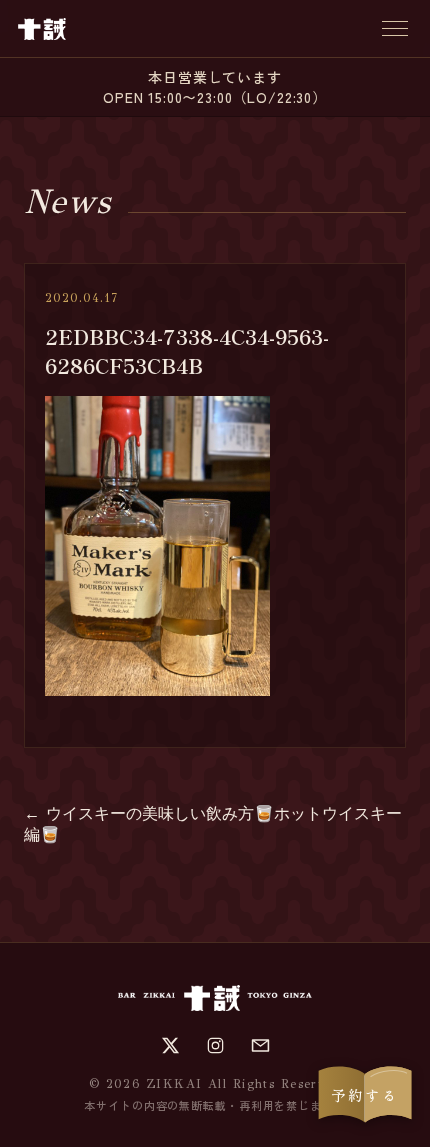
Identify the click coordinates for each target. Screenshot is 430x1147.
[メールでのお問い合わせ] (260, 1045)
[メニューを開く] (395, 28)
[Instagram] (215, 1045)
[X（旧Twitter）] (170, 1045)
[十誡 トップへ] (42, 29)
